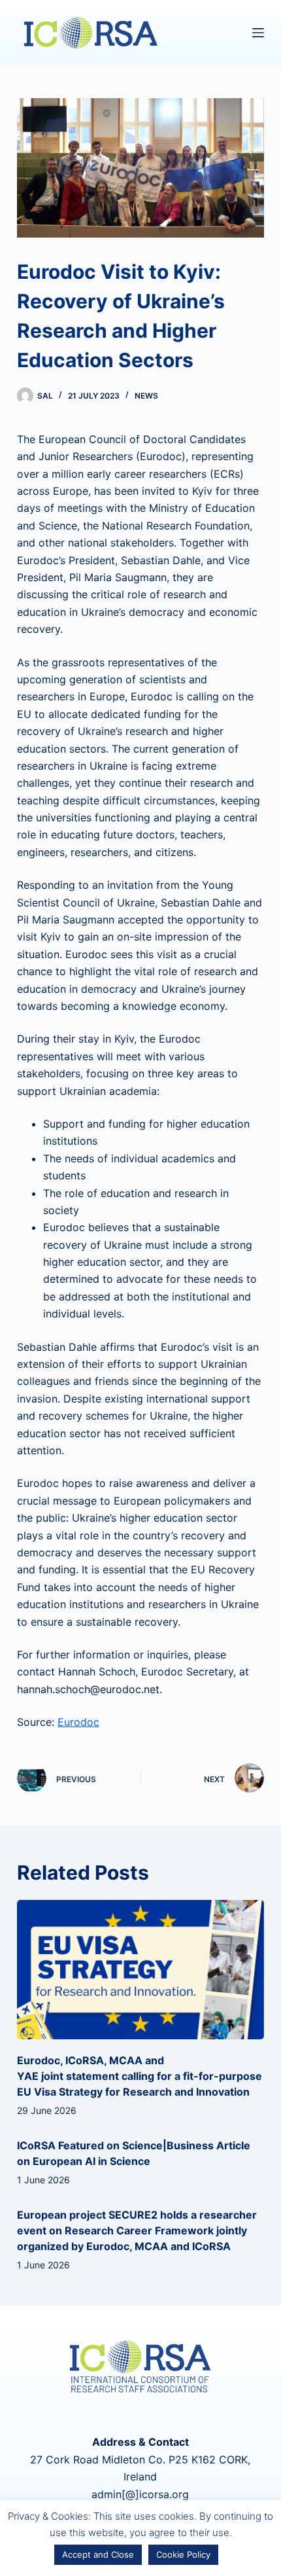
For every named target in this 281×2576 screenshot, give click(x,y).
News (146, 396)
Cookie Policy (183, 2554)
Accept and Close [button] (98, 2554)
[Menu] (258, 33)
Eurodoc (78, 1722)
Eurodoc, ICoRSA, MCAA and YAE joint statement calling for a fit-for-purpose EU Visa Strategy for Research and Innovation (140, 2076)
